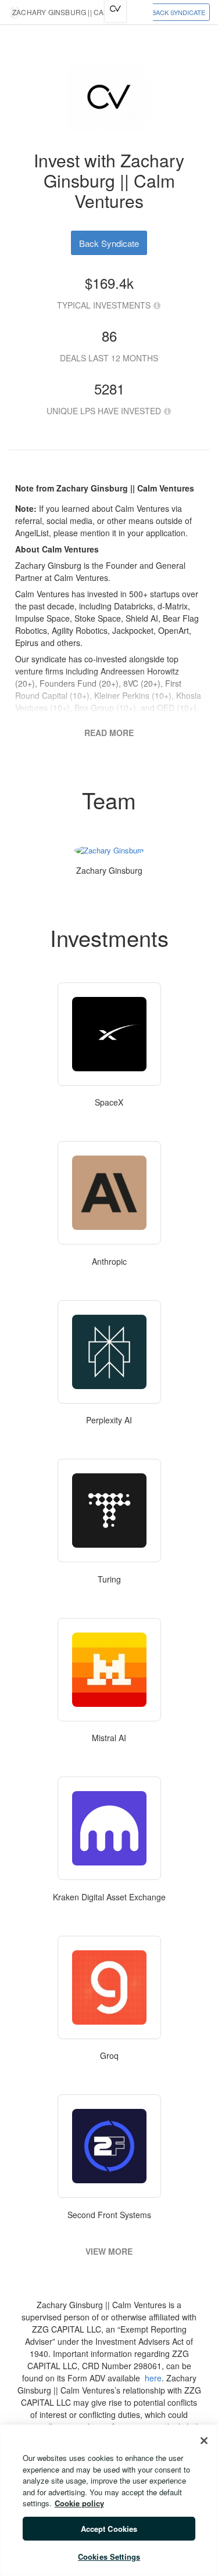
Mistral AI (109, 1738)
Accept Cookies (109, 2529)
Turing (109, 1579)
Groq (109, 2055)
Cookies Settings (109, 2557)
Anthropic (109, 1261)
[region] (109, 2500)
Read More (109, 733)
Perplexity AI (109, 1420)
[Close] (204, 2441)
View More (109, 2251)
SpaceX (109, 1102)
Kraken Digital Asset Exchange (109, 1897)
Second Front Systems (109, 2215)
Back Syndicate (178, 12)
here (153, 2378)
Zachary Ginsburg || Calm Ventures (84, 12)
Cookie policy (79, 2503)
